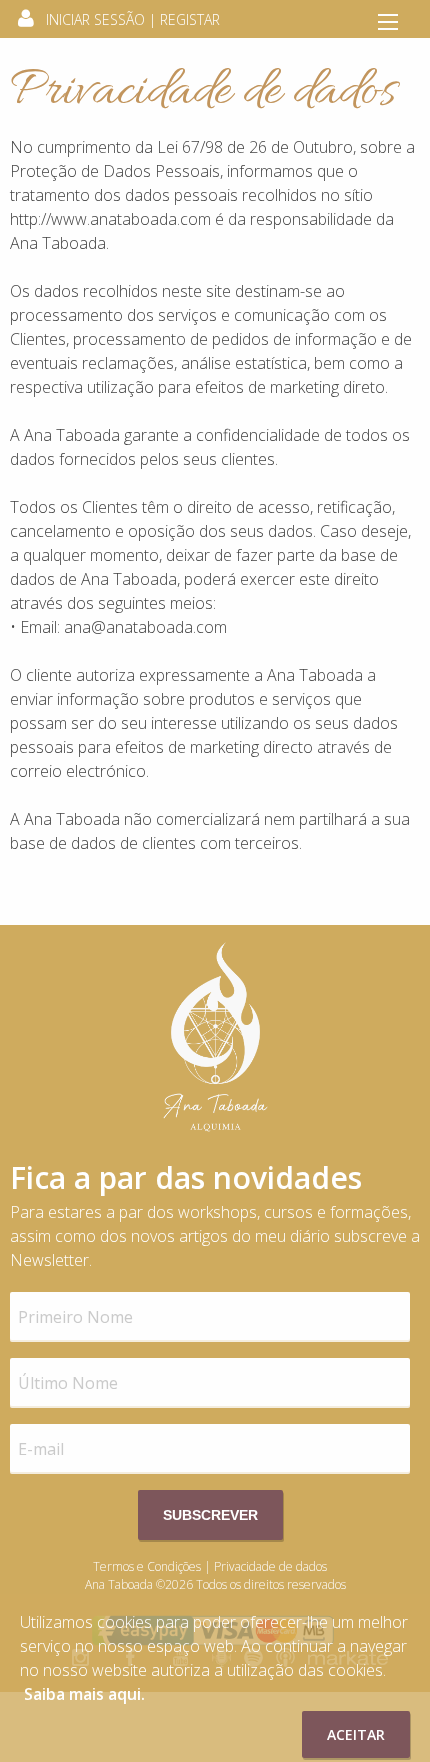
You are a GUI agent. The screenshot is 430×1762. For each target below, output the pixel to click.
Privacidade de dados (270, 1566)
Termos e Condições (147, 1566)
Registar (190, 19)
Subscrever (210, 1515)
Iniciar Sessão (95, 19)
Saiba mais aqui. (84, 1694)
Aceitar (356, 1734)
